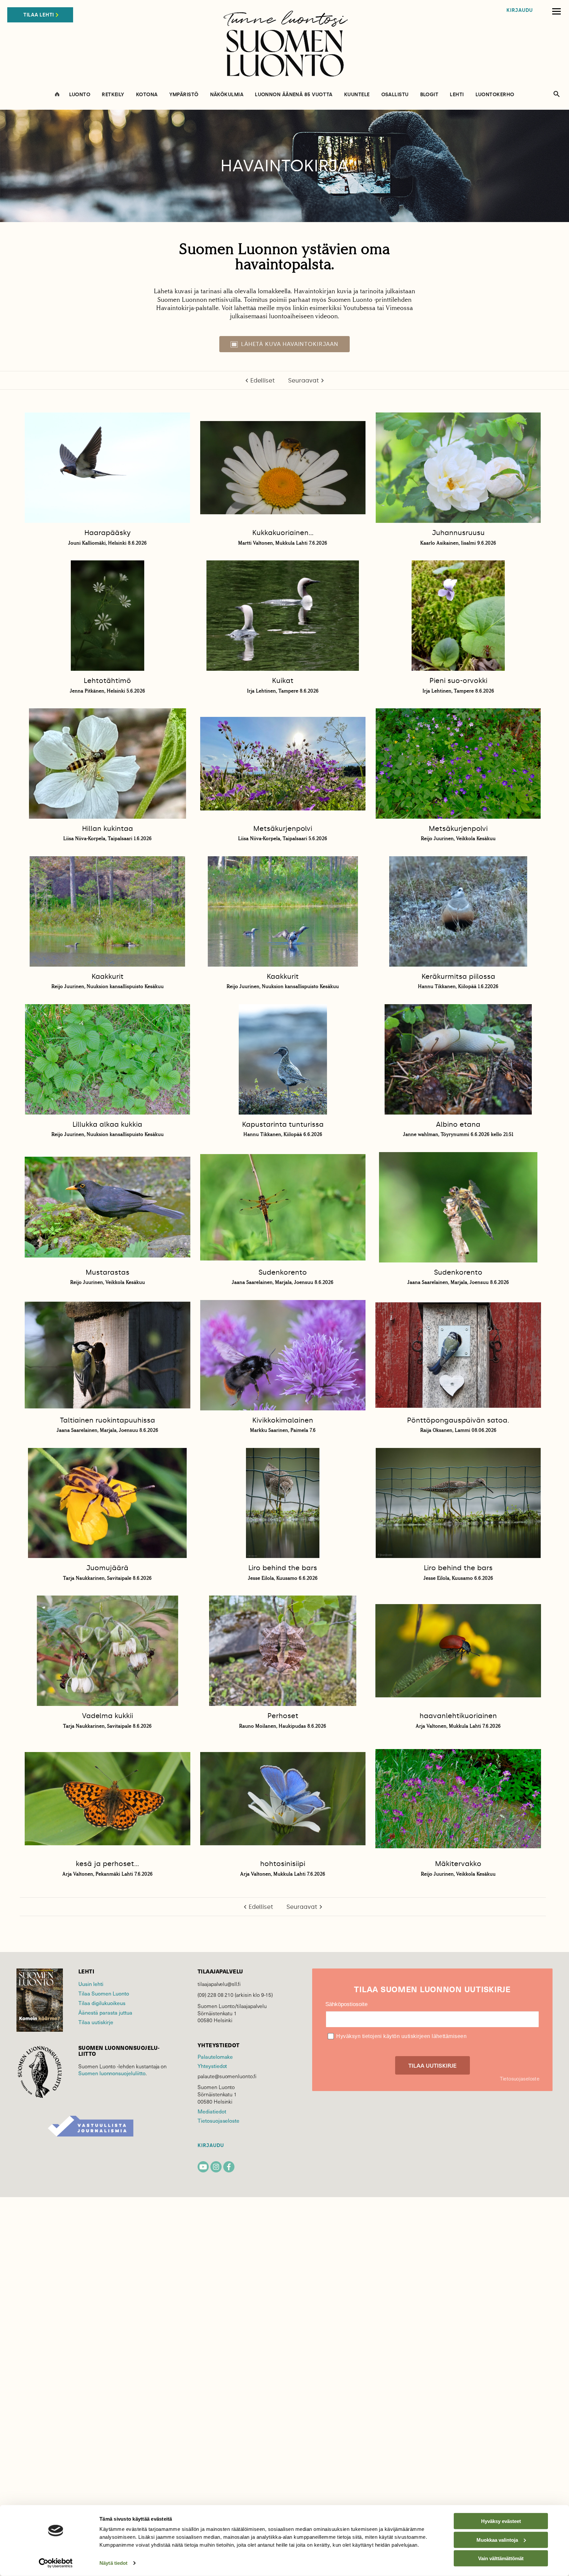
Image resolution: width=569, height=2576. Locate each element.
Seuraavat (304, 381)
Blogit (429, 95)
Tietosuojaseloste (218, 2121)
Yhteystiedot (212, 2066)
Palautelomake (215, 2057)
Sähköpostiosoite (346, 2004)
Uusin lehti (91, 1984)
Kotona (147, 95)
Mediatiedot (212, 2111)
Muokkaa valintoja (497, 2540)
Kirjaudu (520, 10)
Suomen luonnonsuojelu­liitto (112, 2073)
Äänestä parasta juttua (105, 2012)
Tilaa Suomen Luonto (104, 1993)
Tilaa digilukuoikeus (102, 2003)
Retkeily (113, 95)
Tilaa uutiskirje (96, 2022)
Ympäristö (184, 95)
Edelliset (263, 381)
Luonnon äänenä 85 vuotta (294, 95)
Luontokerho (495, 95)
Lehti (457, 95)
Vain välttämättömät (501, 2558)
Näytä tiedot (113, 2563)
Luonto (80, 95)
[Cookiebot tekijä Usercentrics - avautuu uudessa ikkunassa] (56, 2563)
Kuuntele (357, 95)
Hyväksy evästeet (501, 2521)
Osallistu (395, 95)
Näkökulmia (227, 95)
